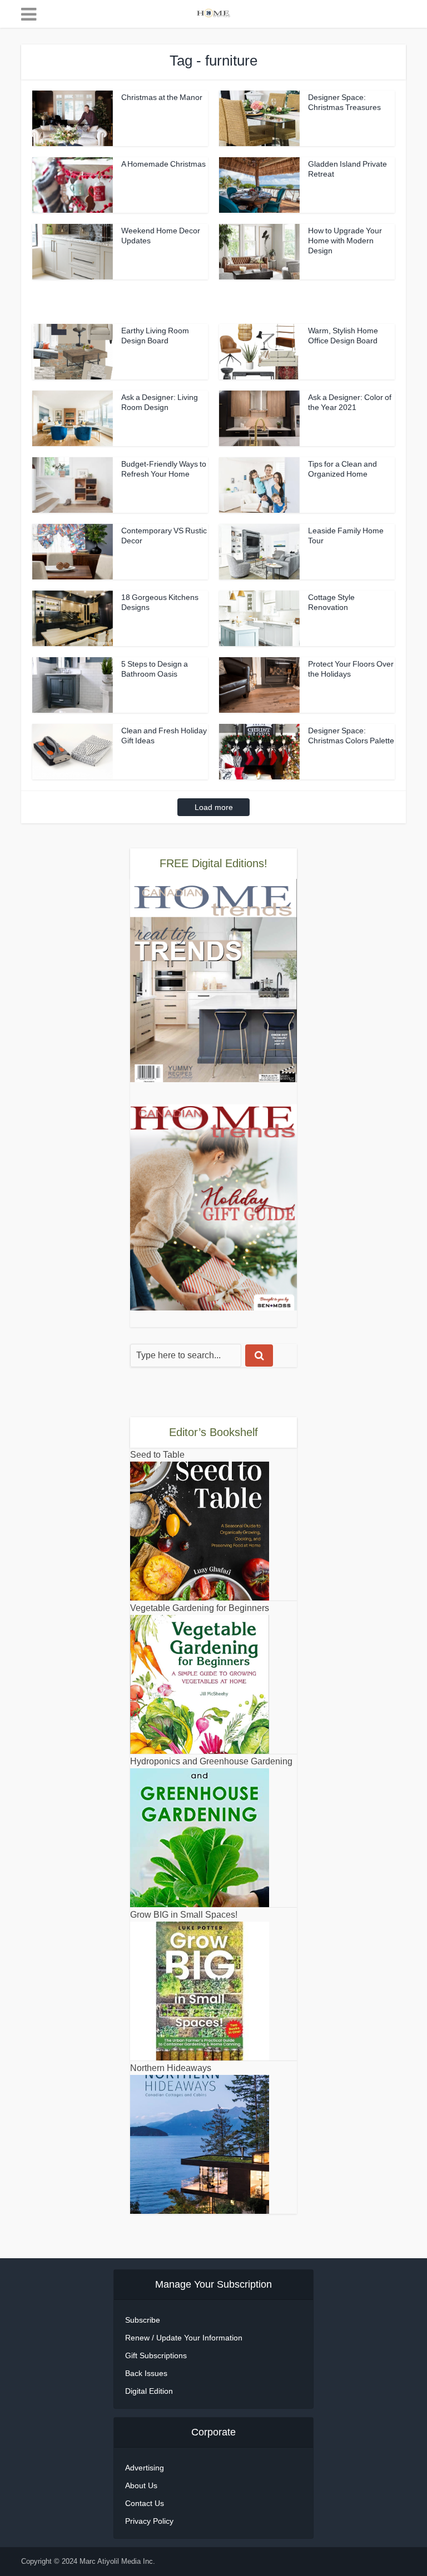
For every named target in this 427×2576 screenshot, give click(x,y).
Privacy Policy (149, 2521)
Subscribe (143, 2320)
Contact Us (145, 2503)
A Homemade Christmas (163, 164)
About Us (141, 2485)
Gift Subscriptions (156, 2355)
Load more (214, 807)
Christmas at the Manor (162, 97)
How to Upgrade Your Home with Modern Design (345, 241)
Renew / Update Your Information (184, 2338)
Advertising (145, 2468)
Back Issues (146, 2373)
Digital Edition (149, 2391)
